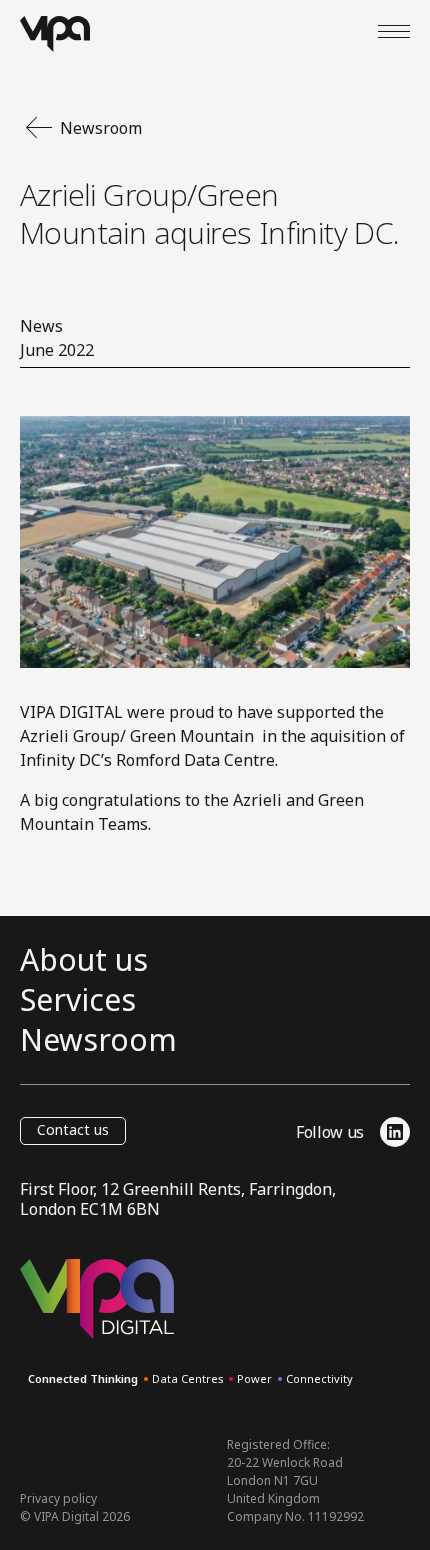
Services (78, 1000)
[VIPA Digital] (55, 34)
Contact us (73, 1129)
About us (84, 960)
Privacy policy (58, 1498)
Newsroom (98, 1040)
